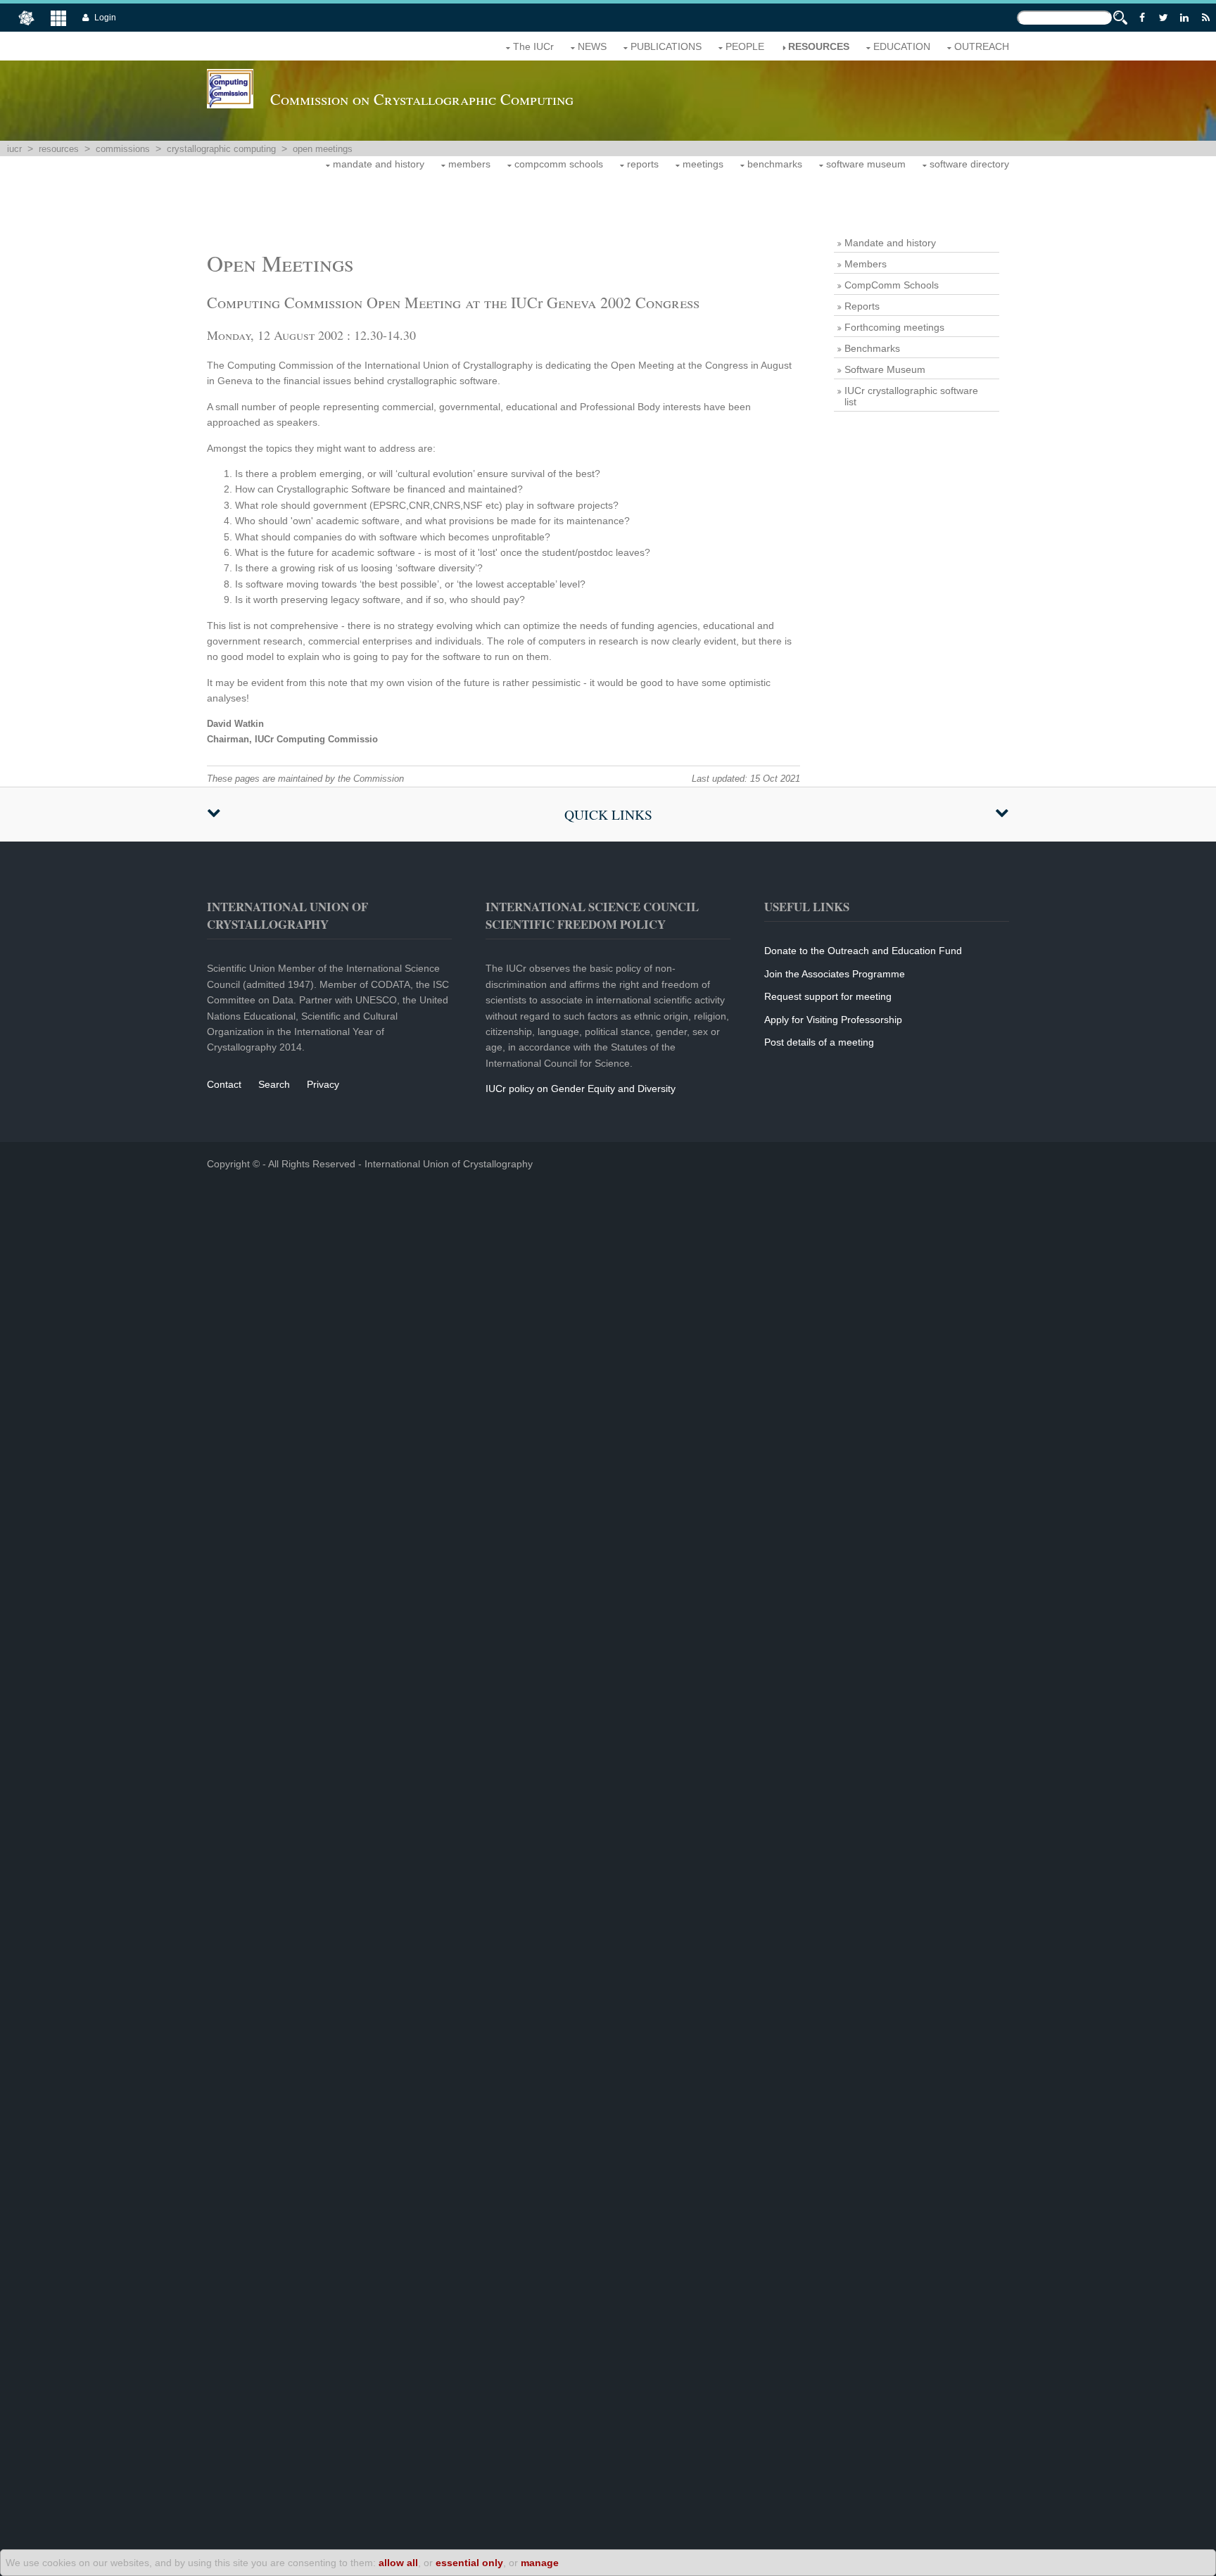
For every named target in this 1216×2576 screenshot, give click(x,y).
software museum (866, 164)
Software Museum (885, 369)
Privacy (323, 1084)
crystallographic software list (911, 396)
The (533, 46)
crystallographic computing (221, 149)
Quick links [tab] (608, 814)
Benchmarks (872, 348)
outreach (982, 46)
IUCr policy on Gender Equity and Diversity (581, 1089)
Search (274, 1084)
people (745, 46)
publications (666, 46)
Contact (224, 1084)
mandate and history (379, 164)
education (902, 46)
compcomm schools (559, 164)
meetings (703, 164)
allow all (398, 2563)
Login (105, 18)
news (592, 46)
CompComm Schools (892, 285)
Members (866, 264)
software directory (969, 164)
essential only (469, 2563)
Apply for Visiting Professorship (833, 1020)
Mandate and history (890, 243)
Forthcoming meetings (894, 327)
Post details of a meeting (819, 1042)
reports (643, 164)
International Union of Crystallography (449, 1164)
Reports (862, 306)
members (469, 164)
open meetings (323, 149)
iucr (14, 149)
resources (819, 46)
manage (540, 2563)
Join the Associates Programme (835, 974)
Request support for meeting (828, 996)
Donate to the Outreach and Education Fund (863, 951)
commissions (123, 149)
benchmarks (775, 164)
